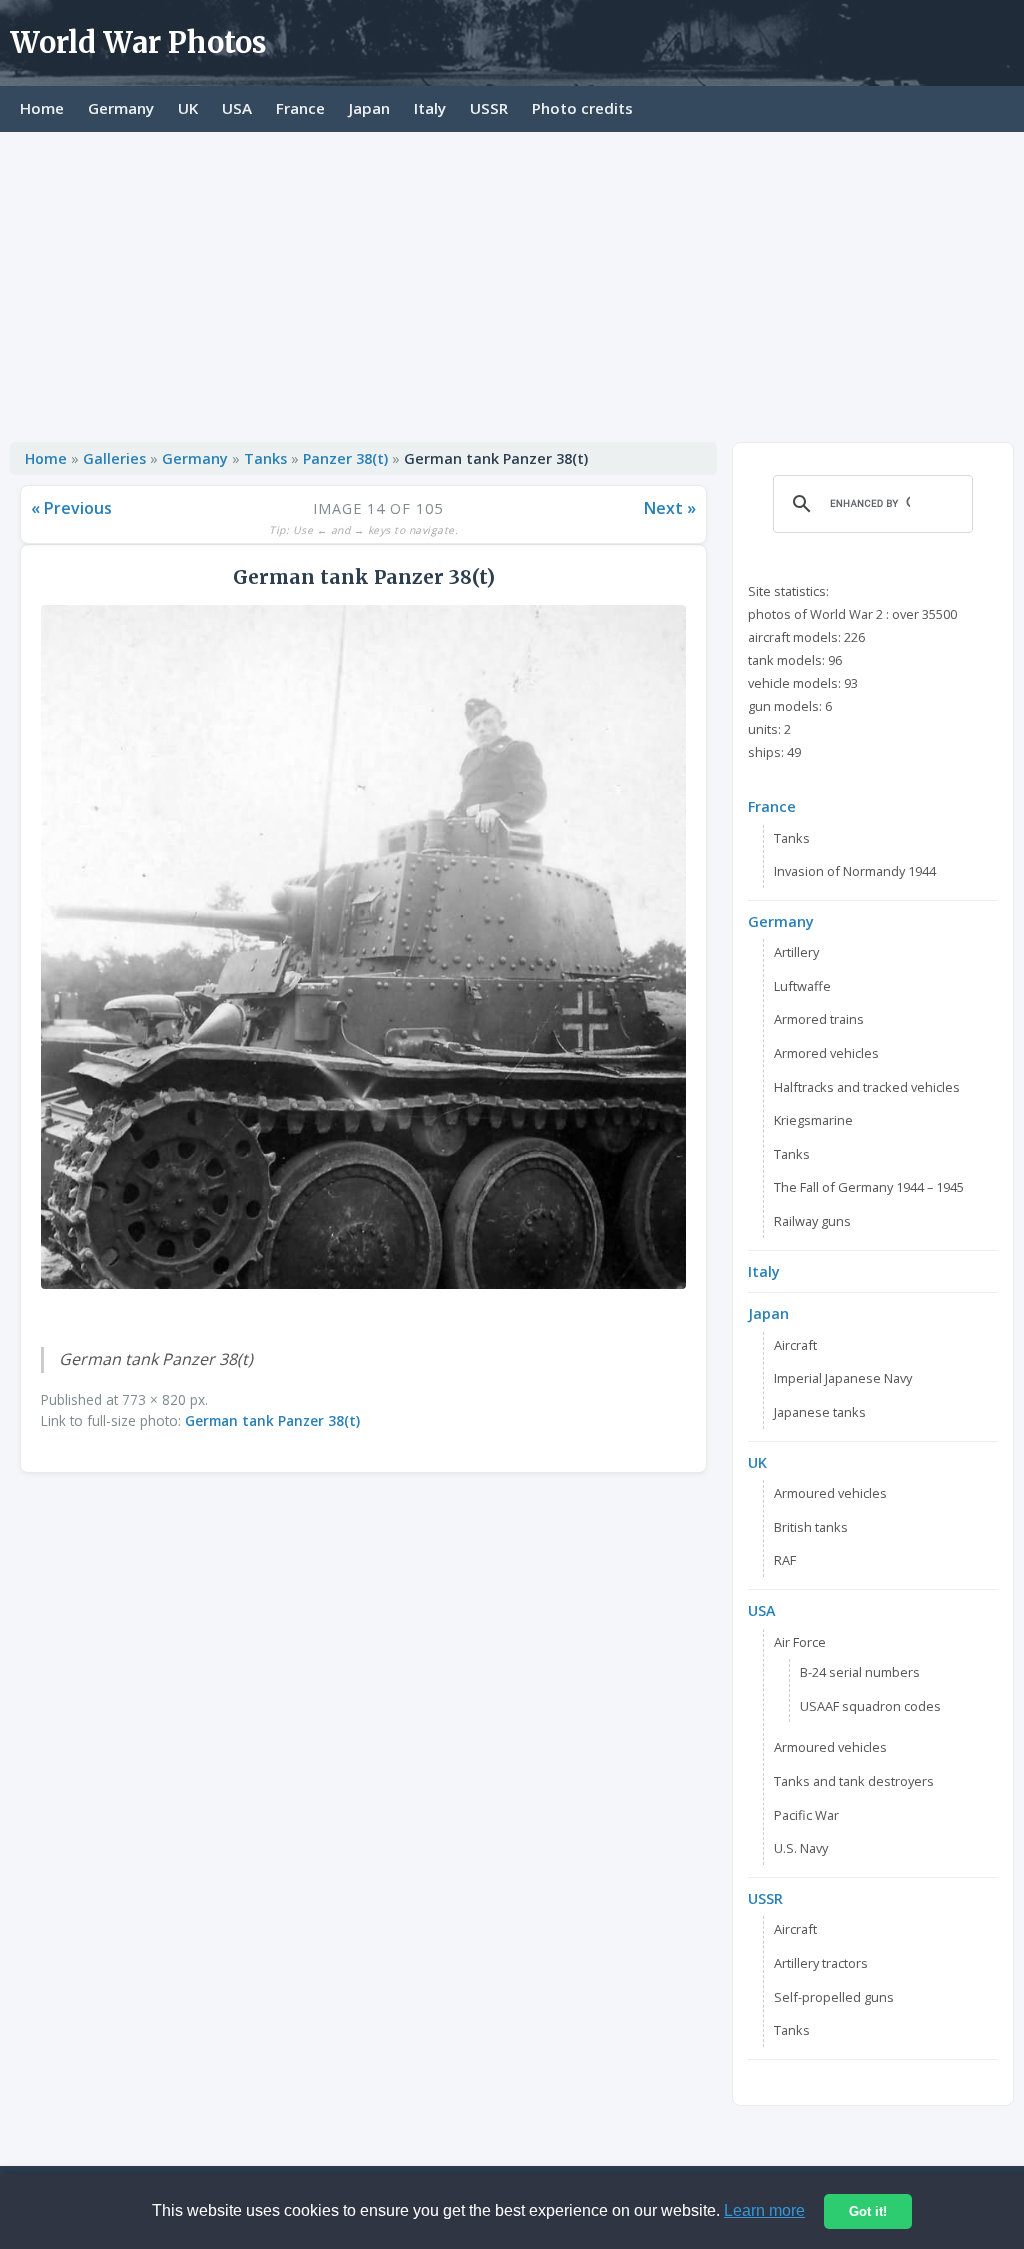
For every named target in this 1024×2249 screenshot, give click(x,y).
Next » (670, 508)
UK (188, 108)
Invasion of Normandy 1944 (855, 871)
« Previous (71, 508)
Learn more (764, 2210)
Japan (369, 108)
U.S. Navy (801, 1848)
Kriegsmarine (813, 1120)
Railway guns (812, 1221)
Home (42, 108)
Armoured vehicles (830, 1493)
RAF (785, 1560)
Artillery (796, 952)
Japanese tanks (820, 1412)
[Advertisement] (512, 282)
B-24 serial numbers (860, 1672)
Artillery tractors (821, 1963)
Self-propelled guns (834, 1997)
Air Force (800, 1642)
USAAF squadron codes (870, 1706)
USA (237, 108)
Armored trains (819, 1019)
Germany (121, 108)
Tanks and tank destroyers (854, 1781)
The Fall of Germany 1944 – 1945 (869, 1187)
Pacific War (806, 1815)
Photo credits (582, 108)
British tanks (811, 1527)
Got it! (868, 2211)
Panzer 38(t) (347, 458)
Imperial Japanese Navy (843, 1378)
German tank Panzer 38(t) (272, 1420)
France (300, 108)
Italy (430, 108)
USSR (489, 108)
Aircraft (795, 1345)
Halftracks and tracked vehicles (867, 1087)
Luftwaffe (802, 986)
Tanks (265, 458)
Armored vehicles (826, 1053)
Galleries (114, 458)
